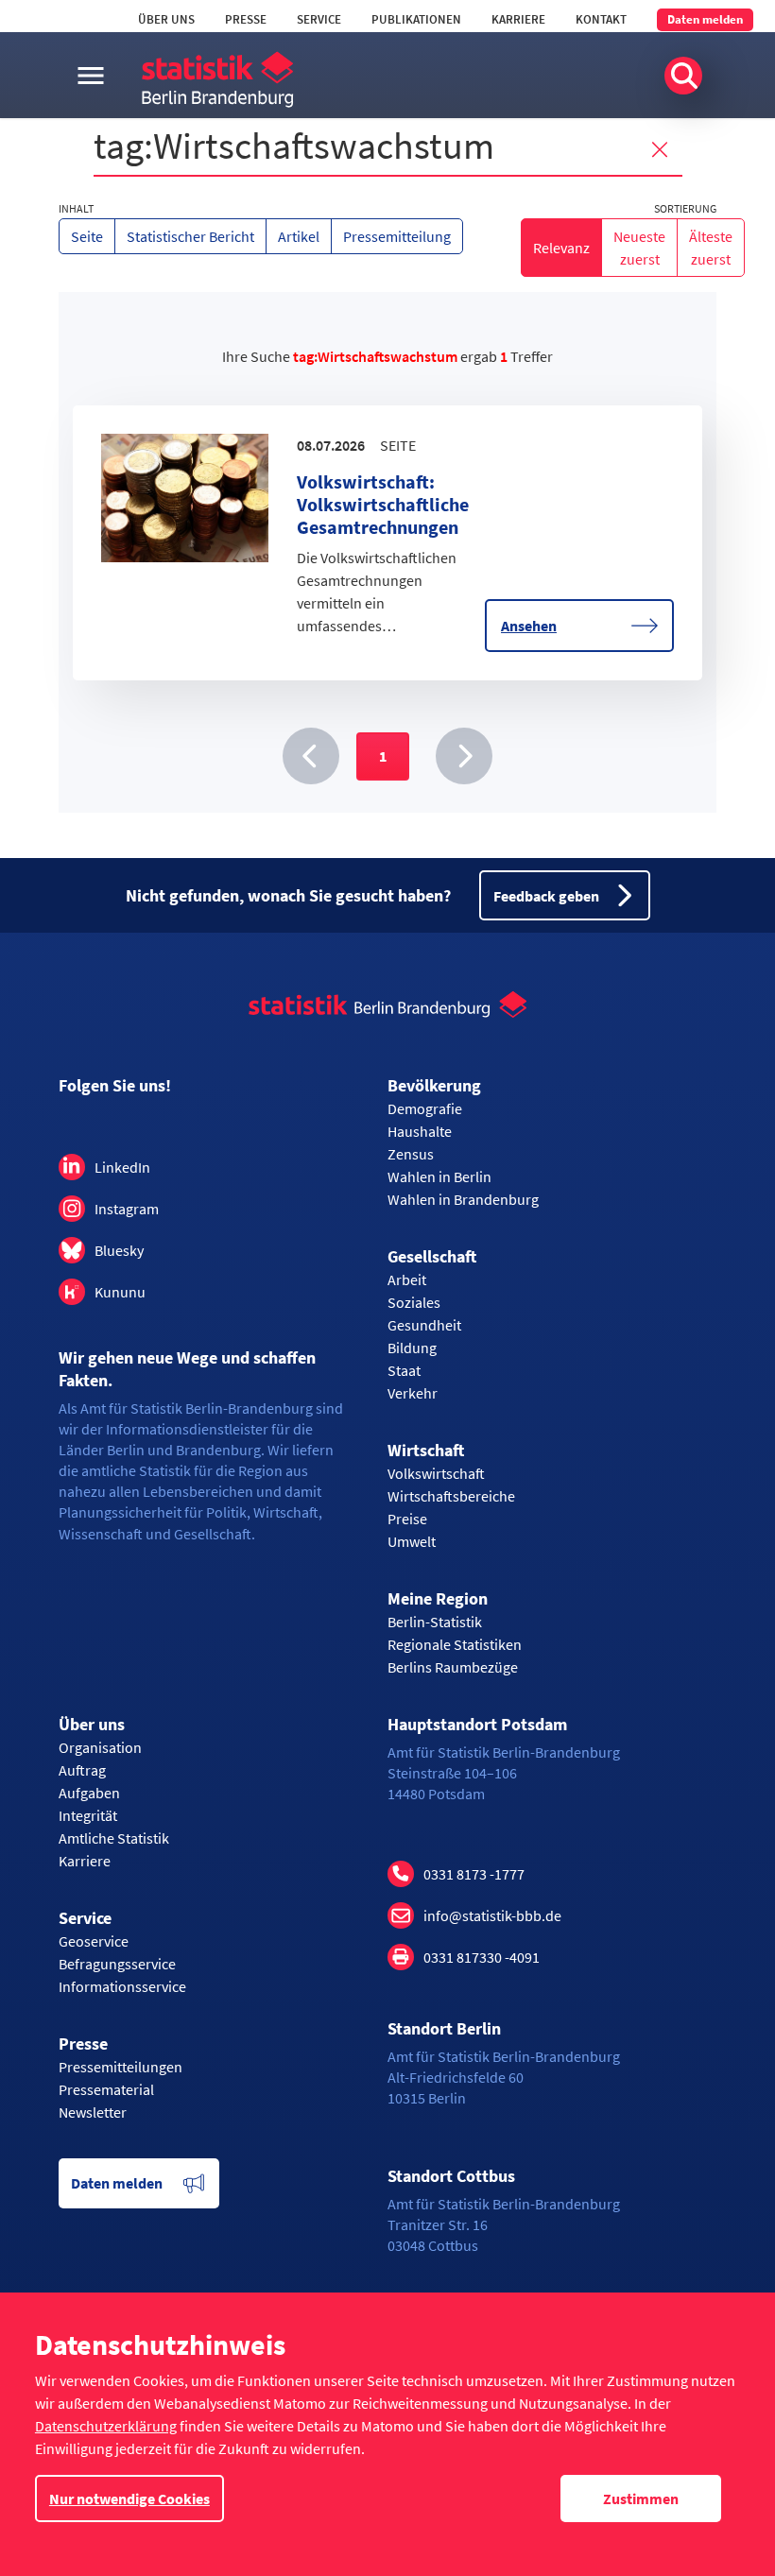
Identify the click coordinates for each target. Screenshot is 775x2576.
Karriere (518, 19)
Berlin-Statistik (435, 1622)
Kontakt (601, 19)
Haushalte (420, 1131)
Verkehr (413, 1393)
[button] (311, 756)
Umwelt (412, 1541)
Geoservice (94, 1941)
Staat (404, 1370)
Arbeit (407, 1279)
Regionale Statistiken (455, 1644)
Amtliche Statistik (114, 1838)
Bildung (412, 1348)
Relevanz (561, 248)
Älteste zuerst (711, 248)
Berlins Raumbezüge (453, 1667)
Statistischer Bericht (190, 236)
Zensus (411, 1154)
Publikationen (416, 19)
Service (319, 19)
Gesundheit (424, 1325)
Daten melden (705, 19)
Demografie (425, 1108)
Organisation (100, 1747)
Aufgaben (89, 1793)
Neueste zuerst (639, 248)
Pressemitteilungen (121, 2067)
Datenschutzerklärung (106, 2426)
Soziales (414, 1302)
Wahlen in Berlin (439, 1176)
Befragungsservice (117, 1964)
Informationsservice (122, 1986)
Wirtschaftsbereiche (451, 1496)
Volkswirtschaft (436, 1473)
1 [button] (383, 756)
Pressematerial (106, 2089)
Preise (407, 1519)
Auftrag (82, 1770)
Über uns (166, 19)
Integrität (88, 1815)
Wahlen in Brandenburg (463, 1199)
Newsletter (93, 2112)
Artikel (299, 236)
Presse (246, 19)
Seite (87, 236)
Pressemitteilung (397, 236)
